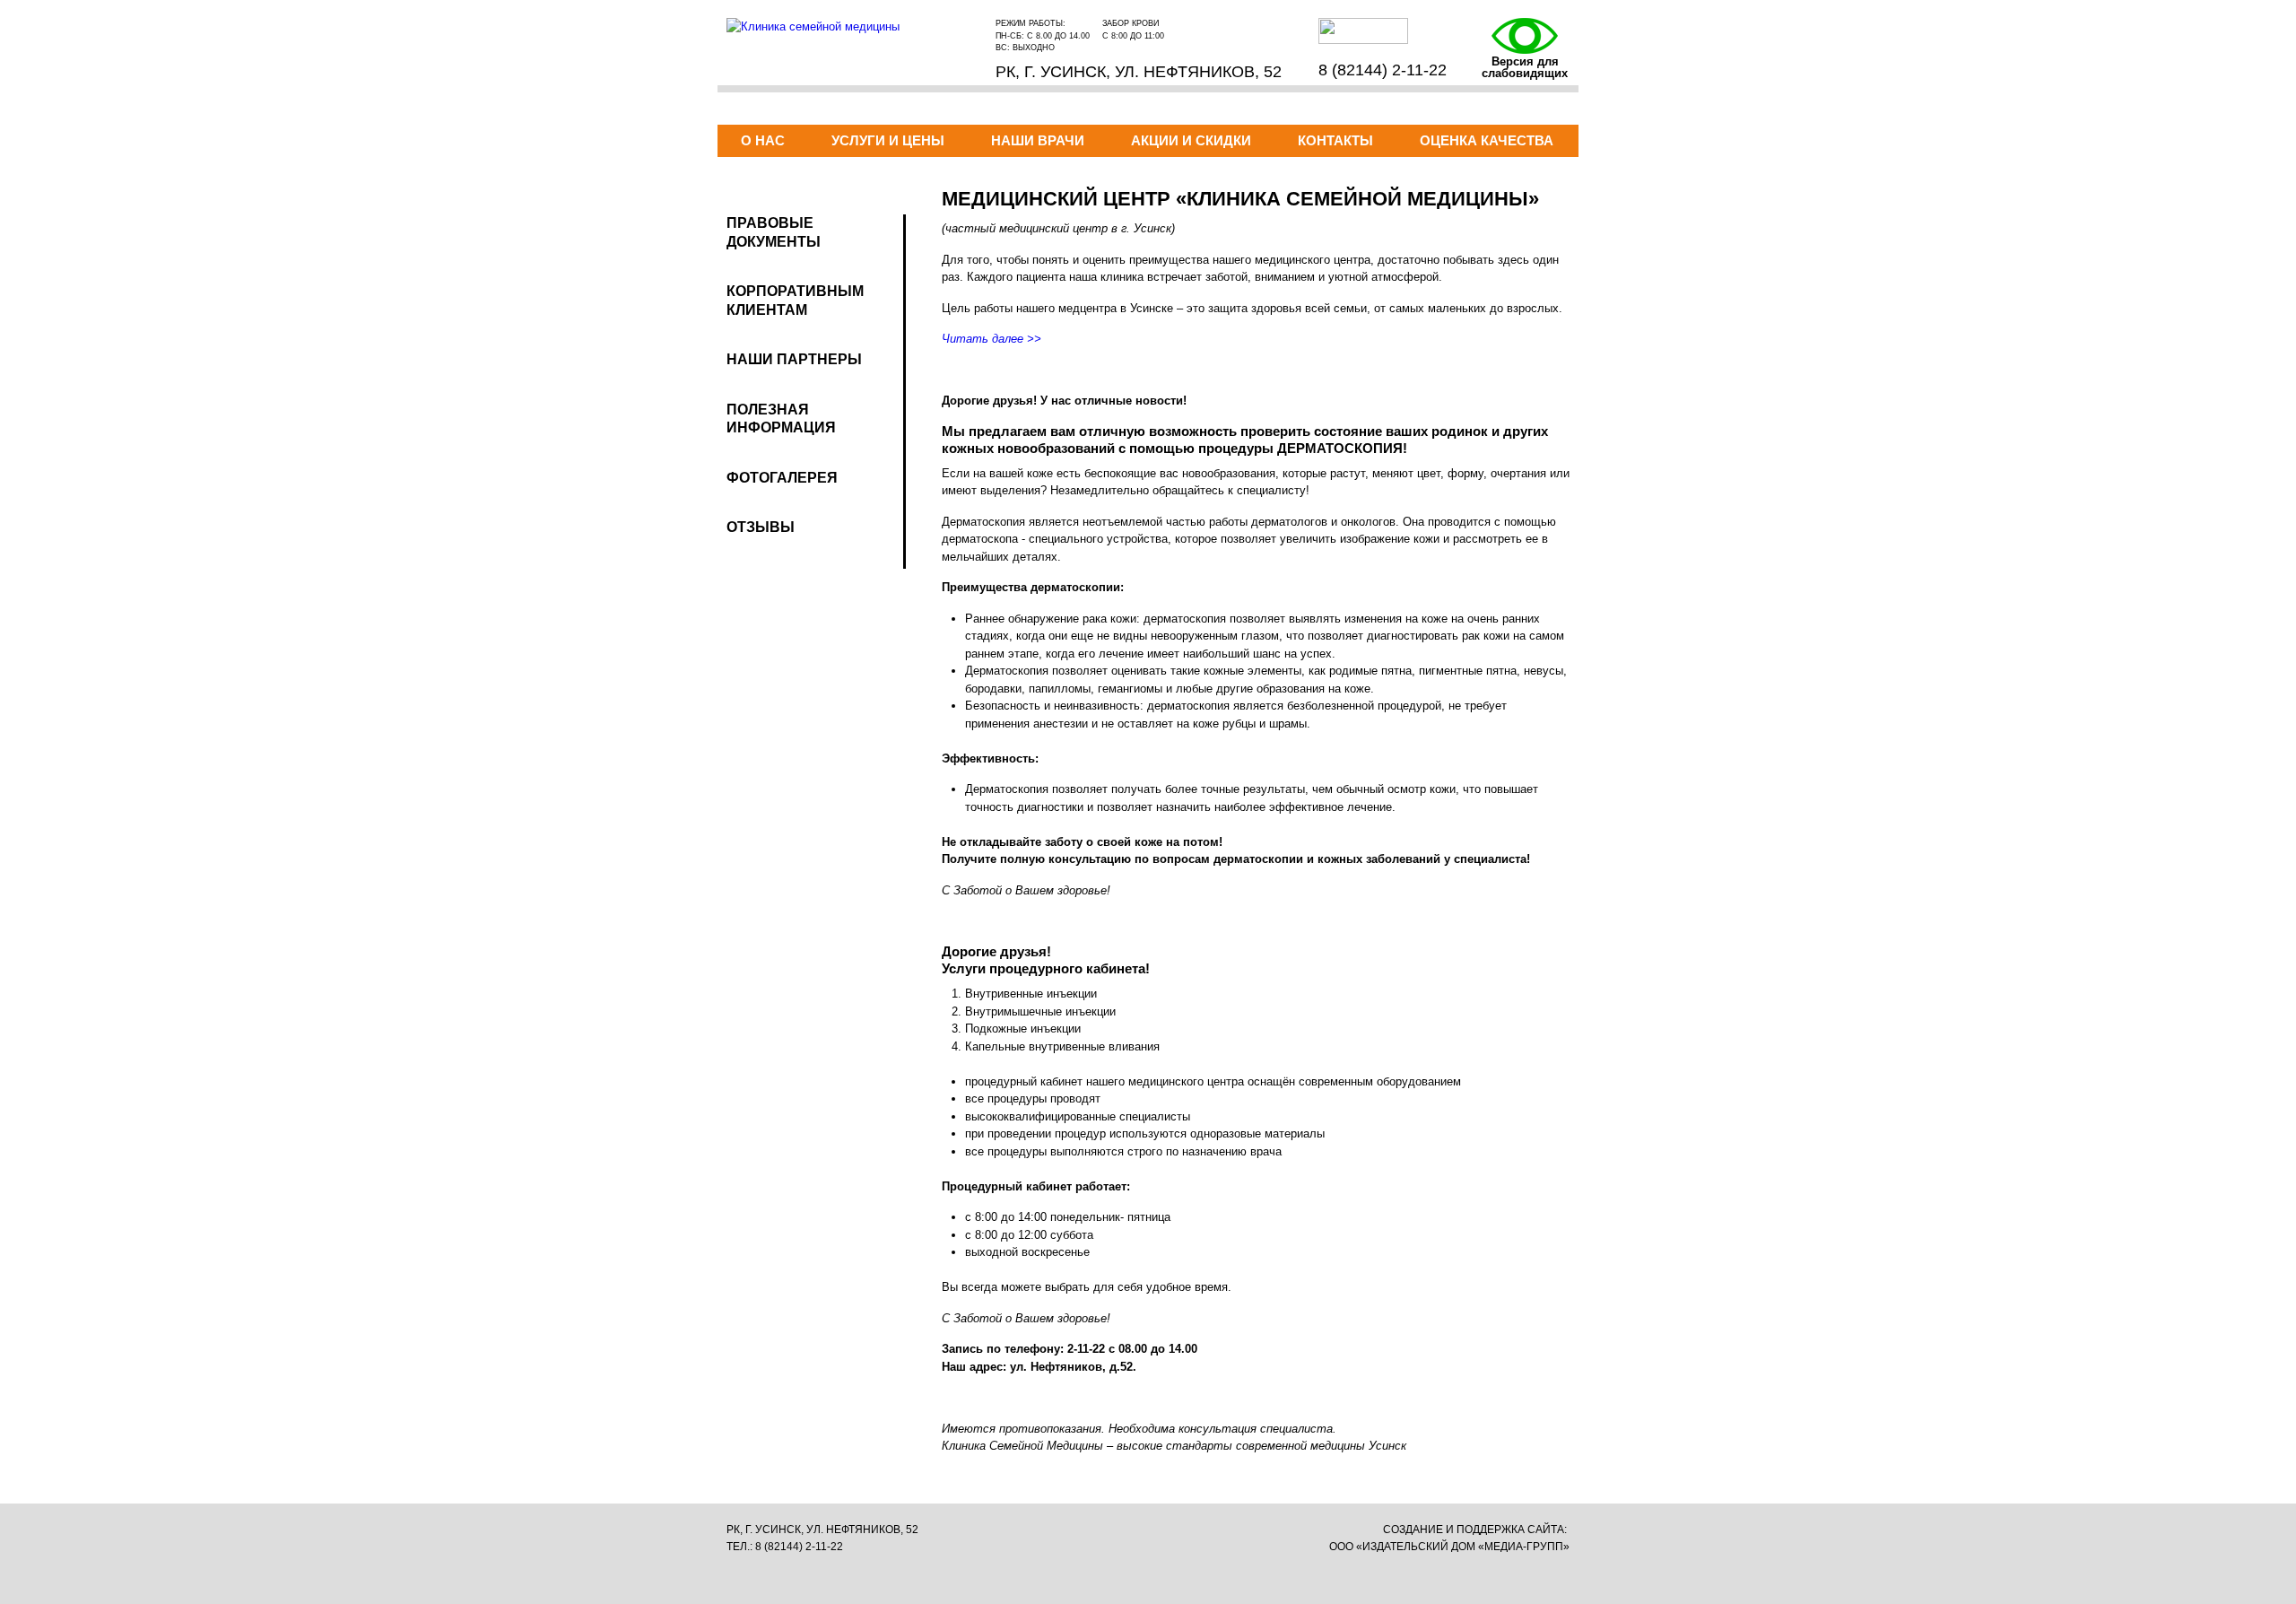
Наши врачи (1038, 140)
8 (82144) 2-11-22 (1383, 70)
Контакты (1335, 140)
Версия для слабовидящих (1525, 67)
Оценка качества (1487, 140)
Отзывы (761, 527)
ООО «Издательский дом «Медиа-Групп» (1449, 1547)
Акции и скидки (1191, 140)
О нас (763, 140)
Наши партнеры (794, 359)
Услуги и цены (888, 140)
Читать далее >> (991, 339)
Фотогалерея (782, 478)
